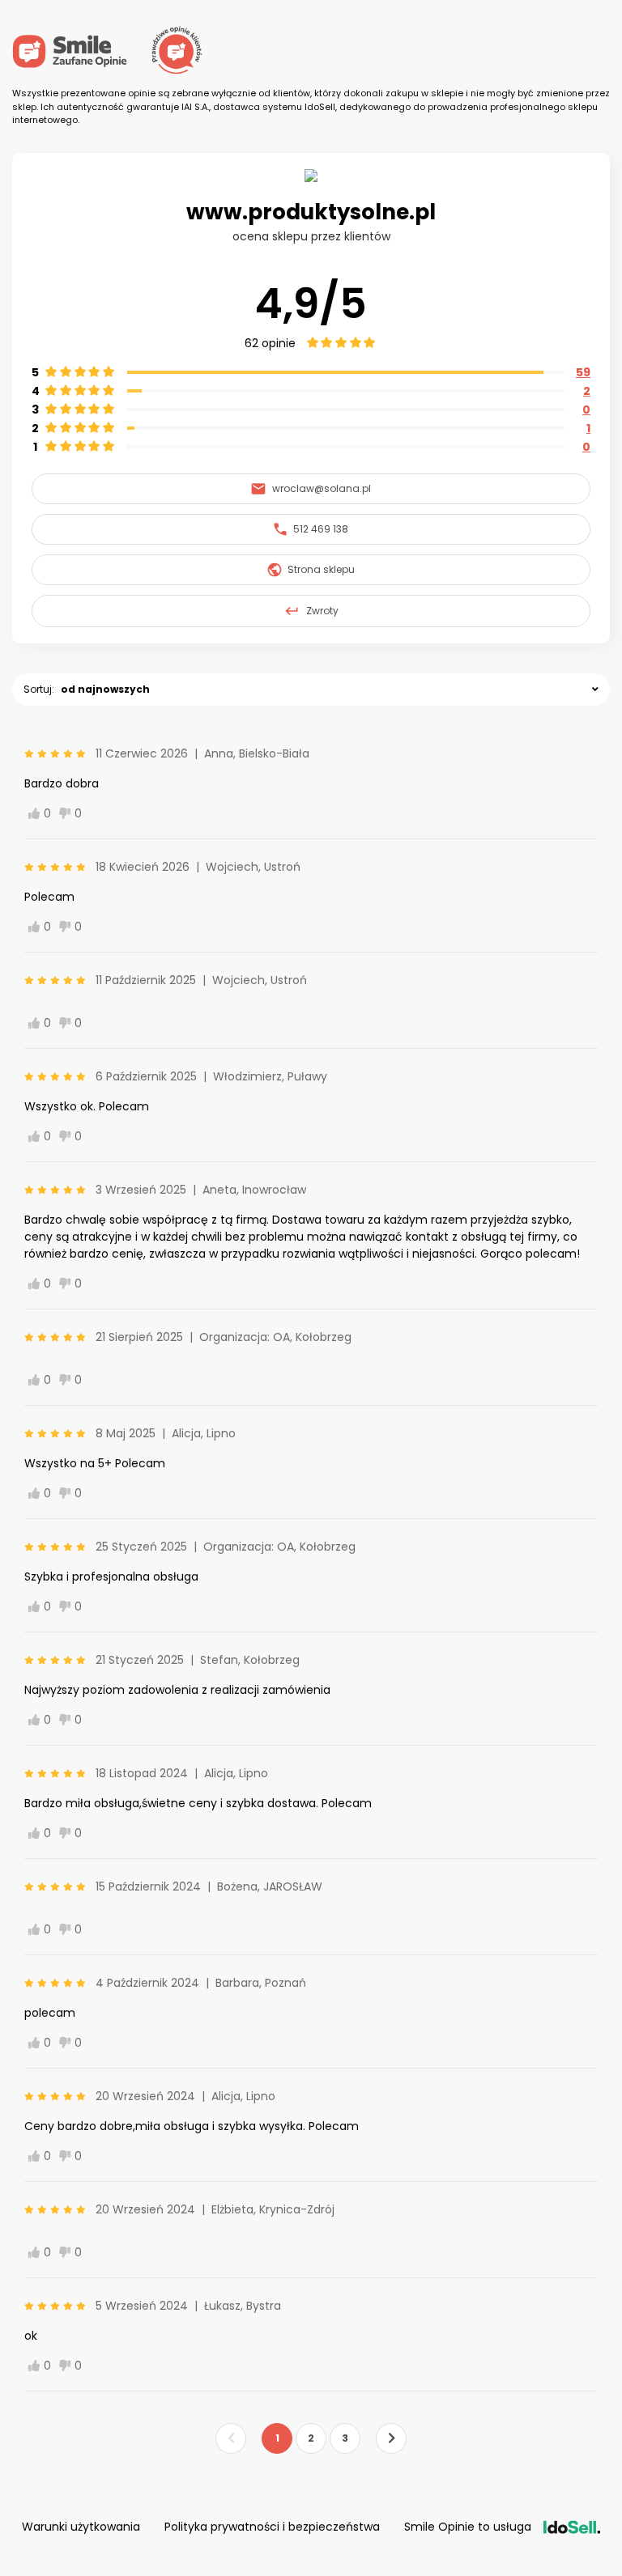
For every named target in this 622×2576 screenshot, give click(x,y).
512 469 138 (321, 529)
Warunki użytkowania (81, 2527)
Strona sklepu (321, 569)
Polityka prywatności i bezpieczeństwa (272, 2527)
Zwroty (322, 611)
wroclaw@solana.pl (322, 488)
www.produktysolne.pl (311, 212)
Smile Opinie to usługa (468, 2527)
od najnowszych (105, 689)
